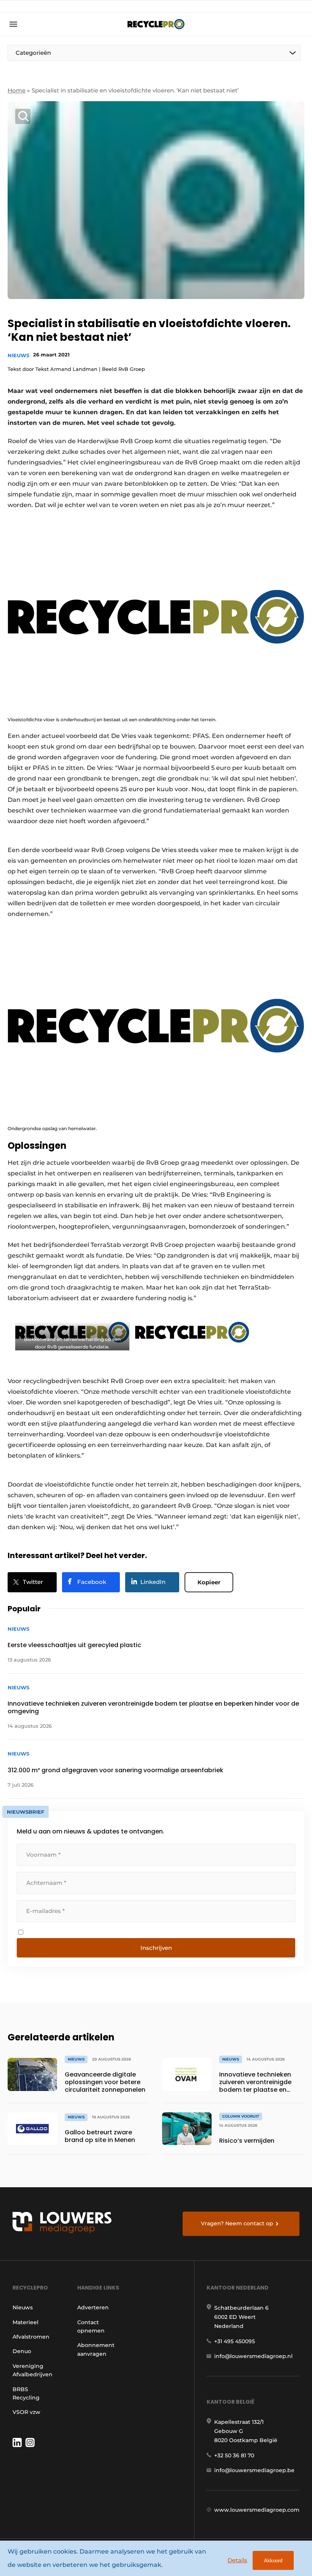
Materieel (25, 2322)
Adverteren (93, 2307)
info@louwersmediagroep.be (254, 2470)
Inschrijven (156, 1948)
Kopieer (209, 1582)
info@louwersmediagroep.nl (253, 2356)
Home (17, 90)
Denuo (22, 2351)
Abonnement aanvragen (96, 2349)
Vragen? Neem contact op (237, 2223)
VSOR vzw (26, 2412)
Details (237, 2560)
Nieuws (18, 355)
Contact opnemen (91, 2326)
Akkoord (273, 2561)
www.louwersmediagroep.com (257, 2510)
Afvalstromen (31, 2337)
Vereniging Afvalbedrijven (33, 2370)
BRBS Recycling (26, 2393)
